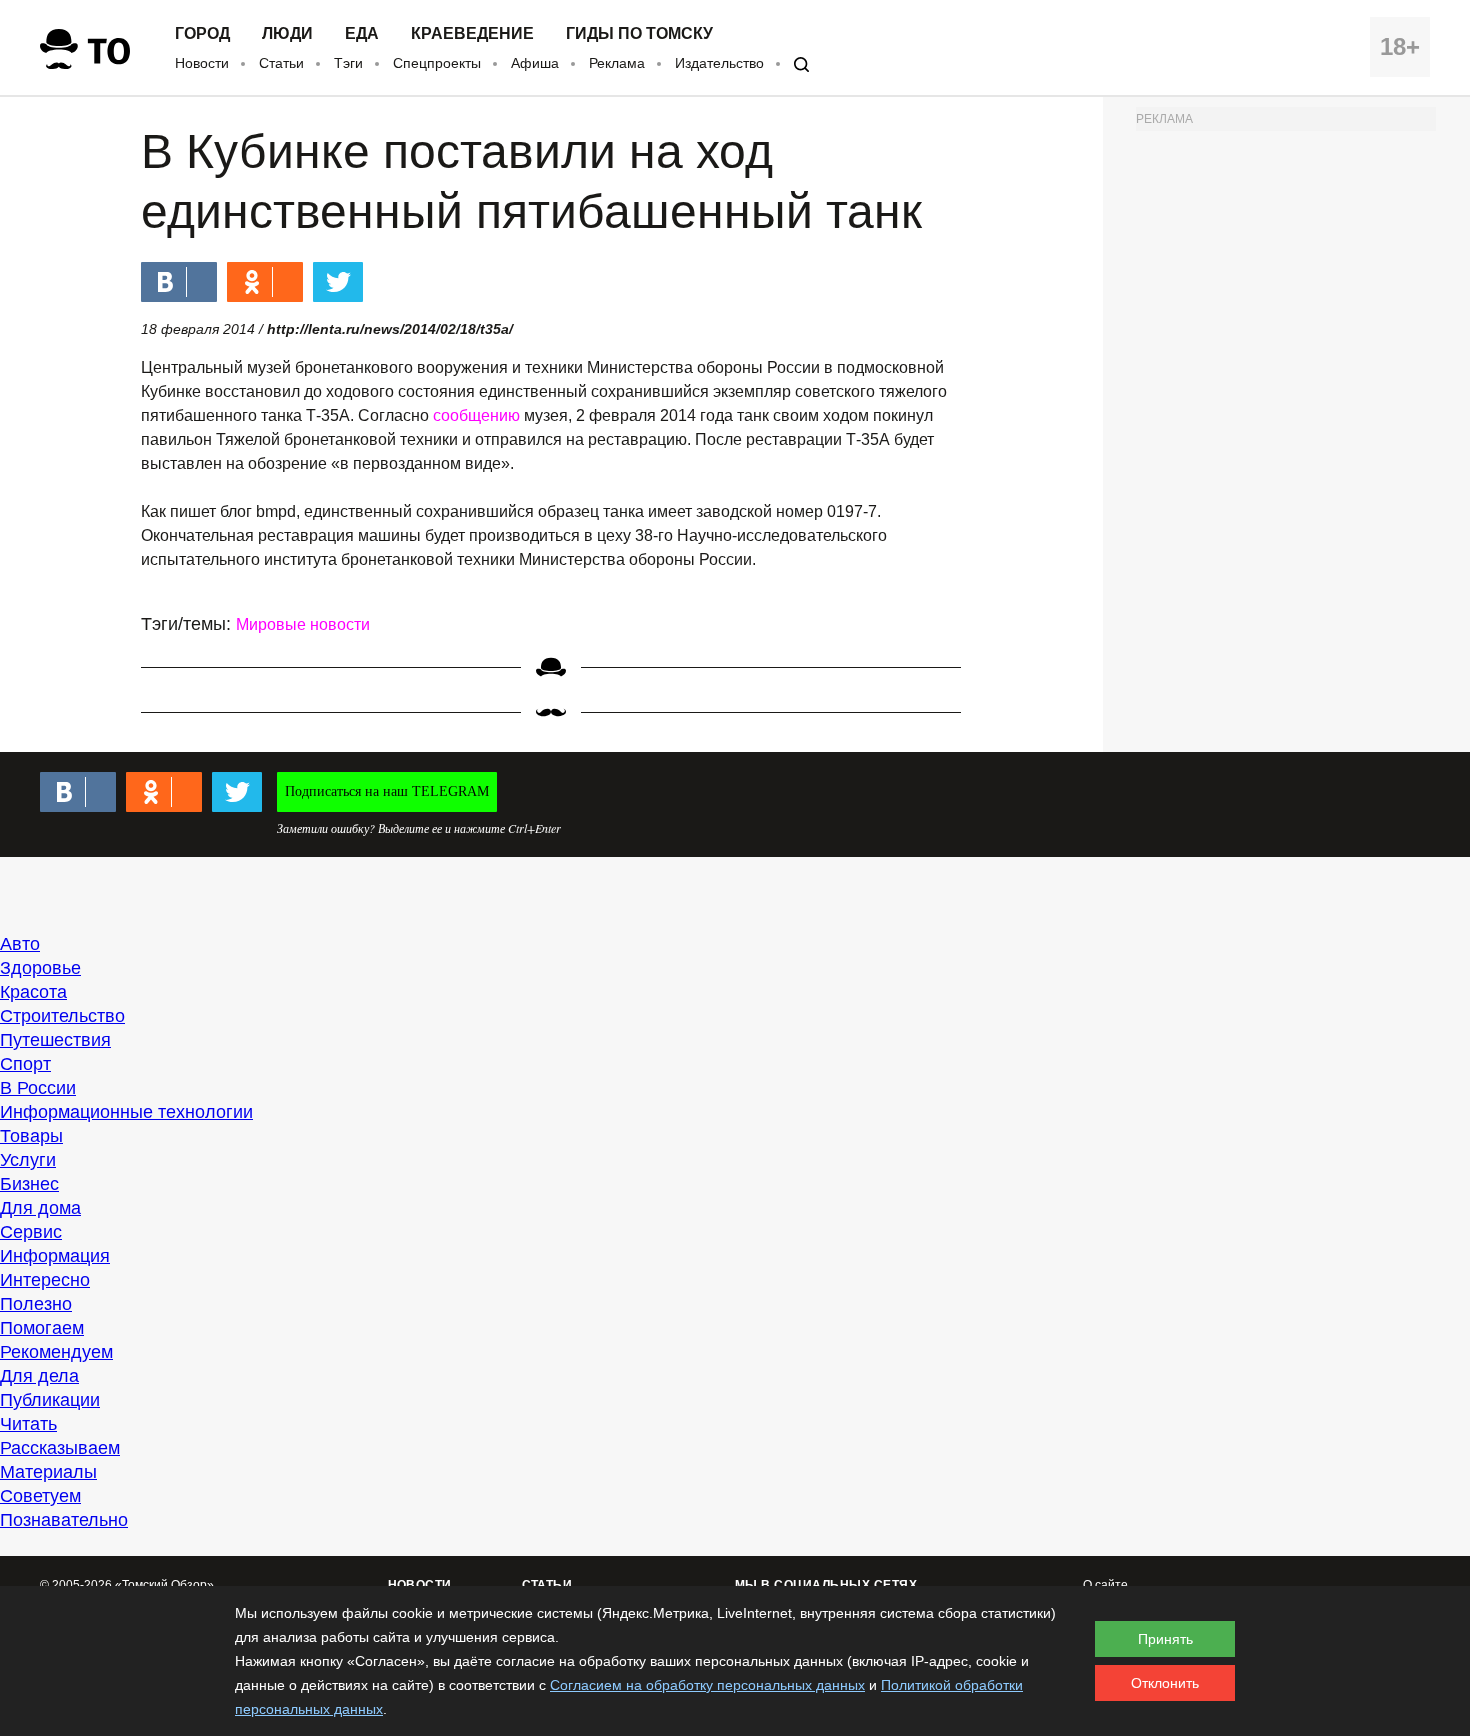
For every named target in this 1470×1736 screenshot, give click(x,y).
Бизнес (29, 1184)
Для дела (39, 1376)
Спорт (25, 1064)
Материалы (48, 1472)
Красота (33, 992)
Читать (28, 1424)
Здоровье (40, 968)
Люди (287, 34)
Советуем (40, 1496)
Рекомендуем (56, 1352)
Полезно (36, 1304)
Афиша (535, 63)
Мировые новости (303, 624)
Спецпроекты (437, 63)
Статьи (281, 63)
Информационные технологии (126, 1112)
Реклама (617, 63)
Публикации (50, 1400)
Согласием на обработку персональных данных (707, 1685)
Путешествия (55, 1040)
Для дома (40, 1208)
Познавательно (64, 1520)
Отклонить (1165, 1683)
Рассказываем (60, 1448)
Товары (31, 1136)
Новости (202, 63)
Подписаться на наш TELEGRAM (387, 791)
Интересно (45, 1280)
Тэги (348, 63)
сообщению (476, 415)
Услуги (28, 1160)
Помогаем (42, 1328)
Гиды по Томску (639, 34)
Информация (55, 1256)
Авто (20, 944)
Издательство (719, 63)
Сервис (31, 1232)
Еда (362, 34)
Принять (1165, 1639)
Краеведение (472, 34)
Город (202, 34)
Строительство (62, 1016)
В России (38, 1088)
